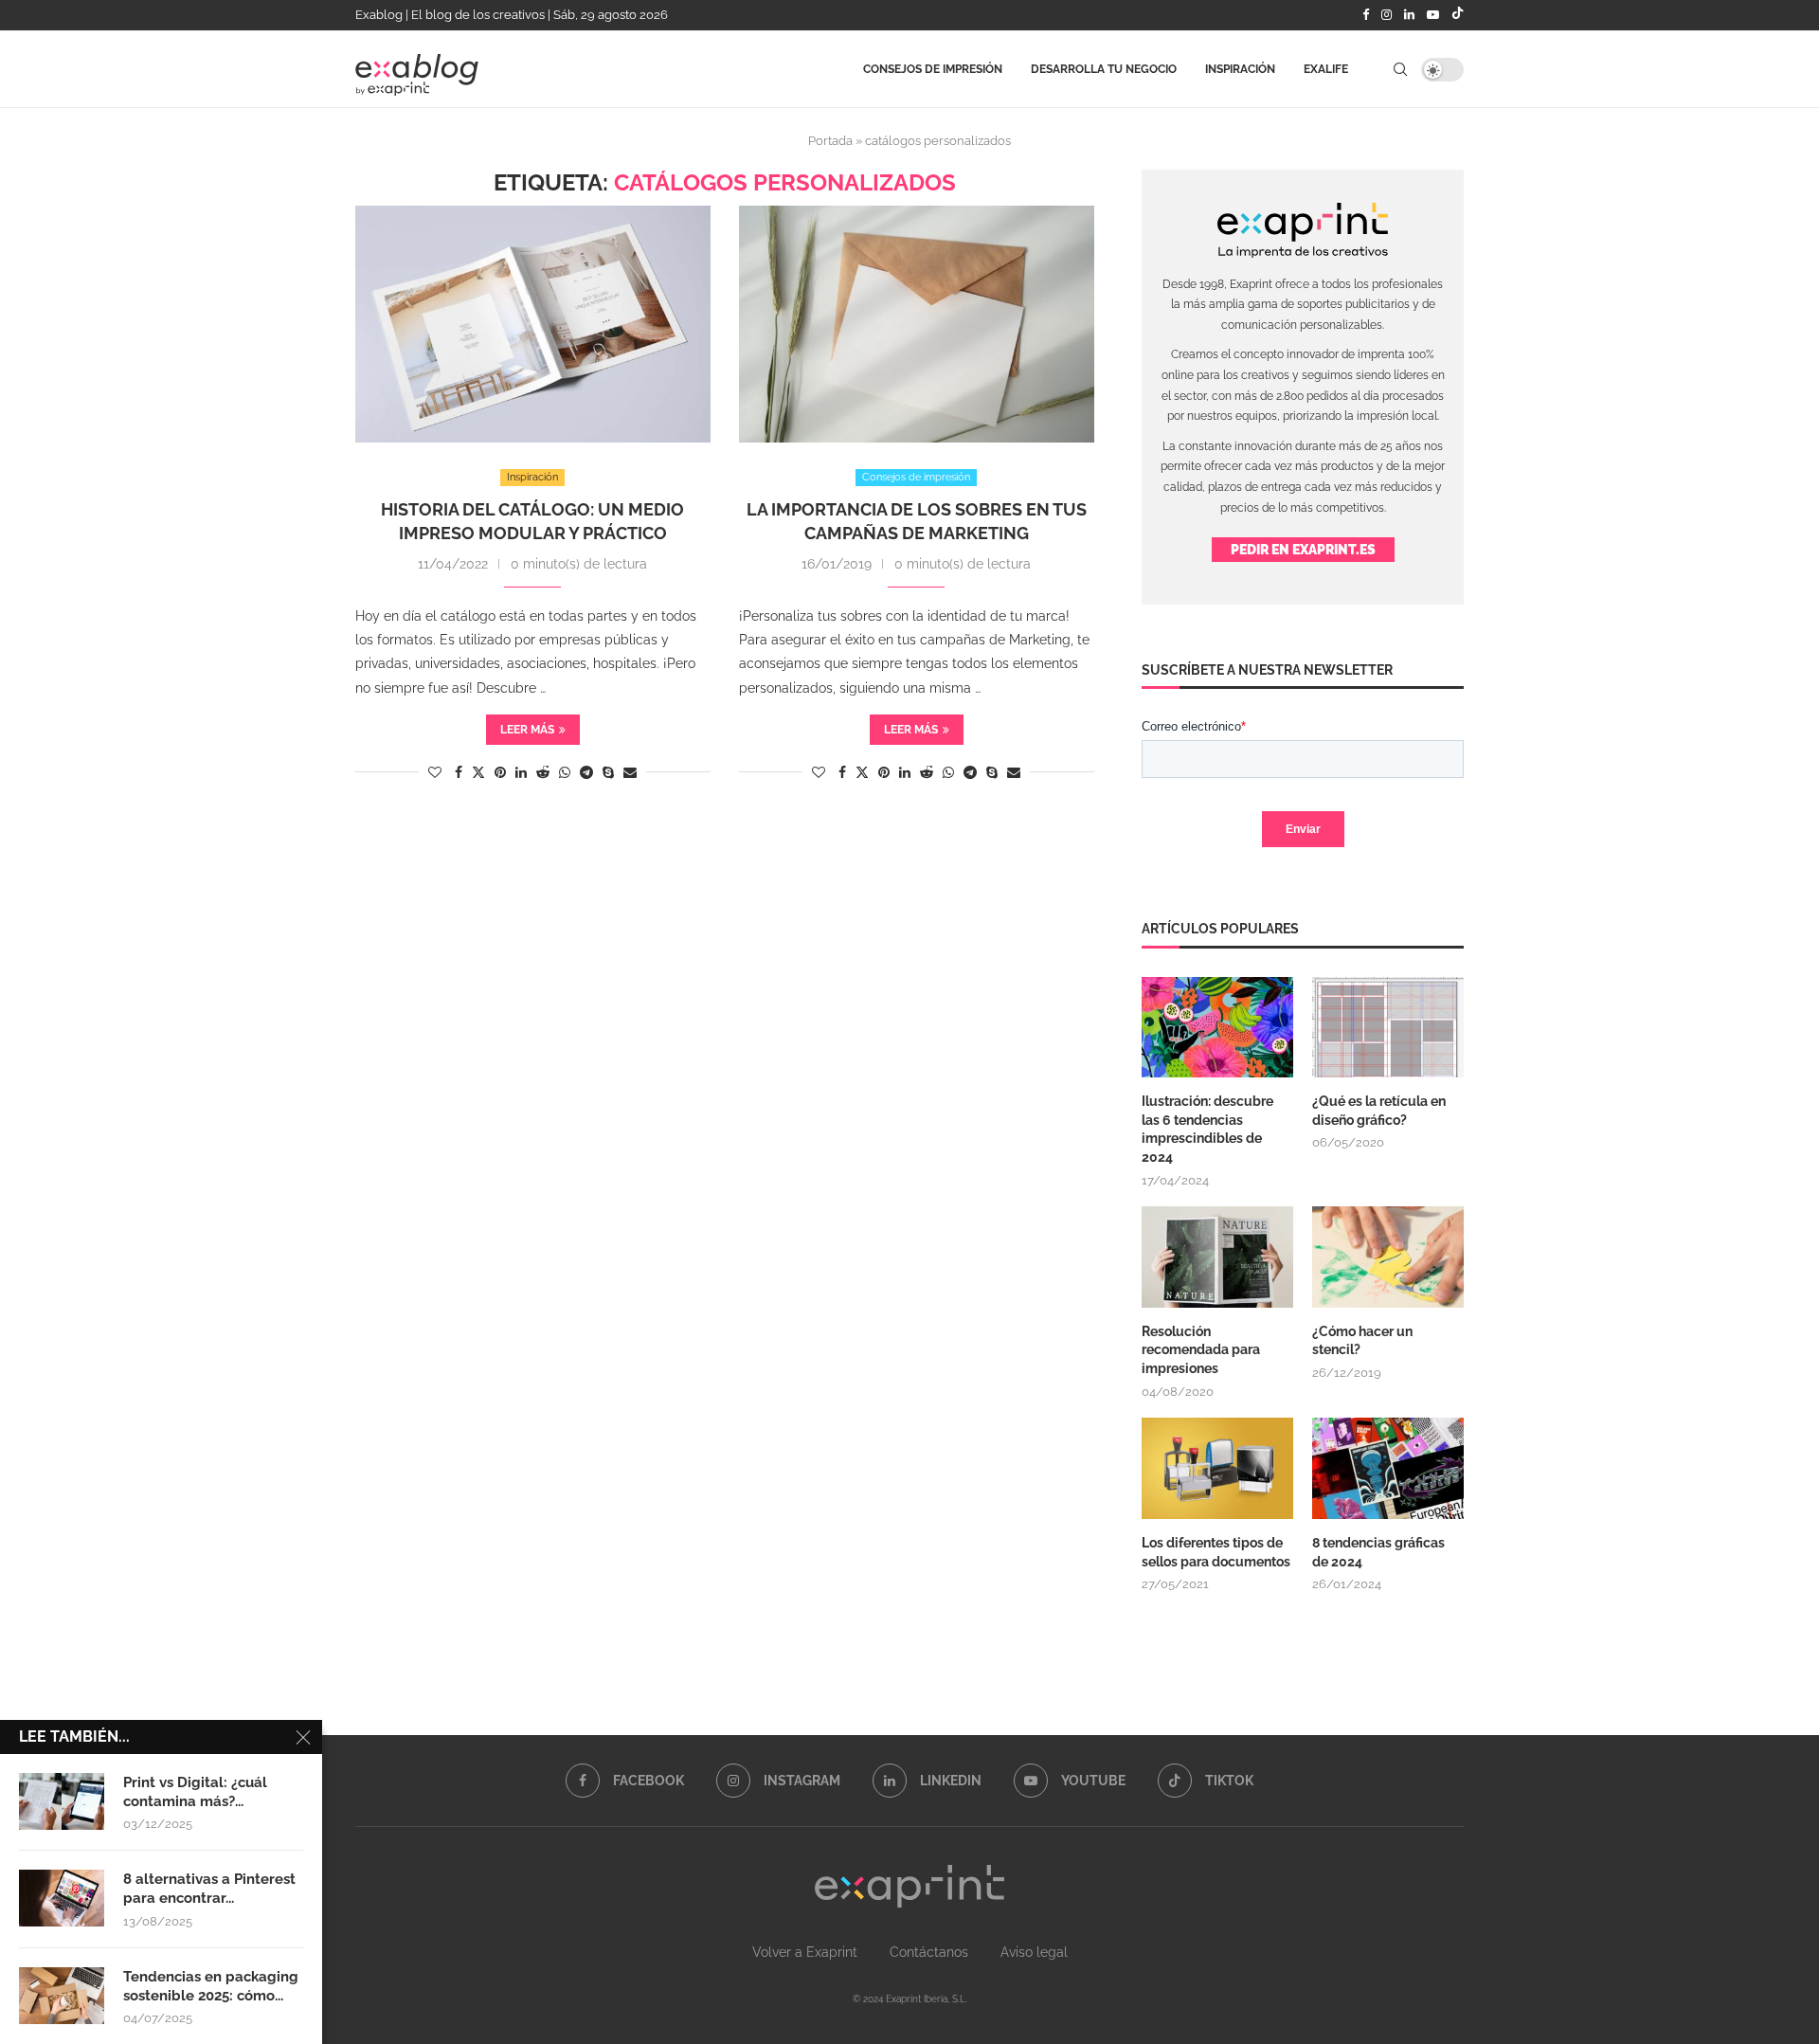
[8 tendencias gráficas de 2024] (1388, 1468)
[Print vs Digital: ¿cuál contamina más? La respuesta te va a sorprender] (62, 1801)
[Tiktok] (1458, 15)
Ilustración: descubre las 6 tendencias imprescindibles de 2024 (1207, 1129)
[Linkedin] (1409, 15)
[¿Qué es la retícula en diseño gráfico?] (1388, 1028)
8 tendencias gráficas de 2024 (1378, 1552)
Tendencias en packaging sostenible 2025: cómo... (211, 1986)
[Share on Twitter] (478, 772)
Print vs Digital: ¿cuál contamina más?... (195, 1792)
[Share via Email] (630, 772)
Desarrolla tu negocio (1104, 69)
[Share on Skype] (608, 772)
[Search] (1400, 69)
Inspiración (1240, 69)
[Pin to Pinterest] (500, 772)
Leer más (527, 730)
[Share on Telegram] (586, 772)
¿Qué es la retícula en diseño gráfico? (1379, 1111)
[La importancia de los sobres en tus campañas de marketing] (917, 324)
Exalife (1326, 69)
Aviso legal (1034, 1952)
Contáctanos (929, 1952)
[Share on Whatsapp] (565, 772)
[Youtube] (1433, 15)
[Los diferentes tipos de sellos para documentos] (1217, 1468)
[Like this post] (435, 772)
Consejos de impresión (933, 69)
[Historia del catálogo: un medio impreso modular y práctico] (533, 324)
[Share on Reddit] (543, 772)
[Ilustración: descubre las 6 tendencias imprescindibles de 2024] (1217, 1028)
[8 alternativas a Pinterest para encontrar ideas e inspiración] (62, 1898)
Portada (830, 141)
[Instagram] (1387, 15)
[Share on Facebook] (459, 772)
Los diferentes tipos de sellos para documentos (1216, 1552)
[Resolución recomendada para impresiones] (1217, 1257)
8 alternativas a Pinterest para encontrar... (209, 1889)
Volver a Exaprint (805, 1952)
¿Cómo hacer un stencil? (1362, 1341)
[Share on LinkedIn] (521, 772)
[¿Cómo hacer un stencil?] (1388, 1257)
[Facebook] (1366, 15)
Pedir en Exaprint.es (1303, 550)
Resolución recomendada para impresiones (1201, 1350)
